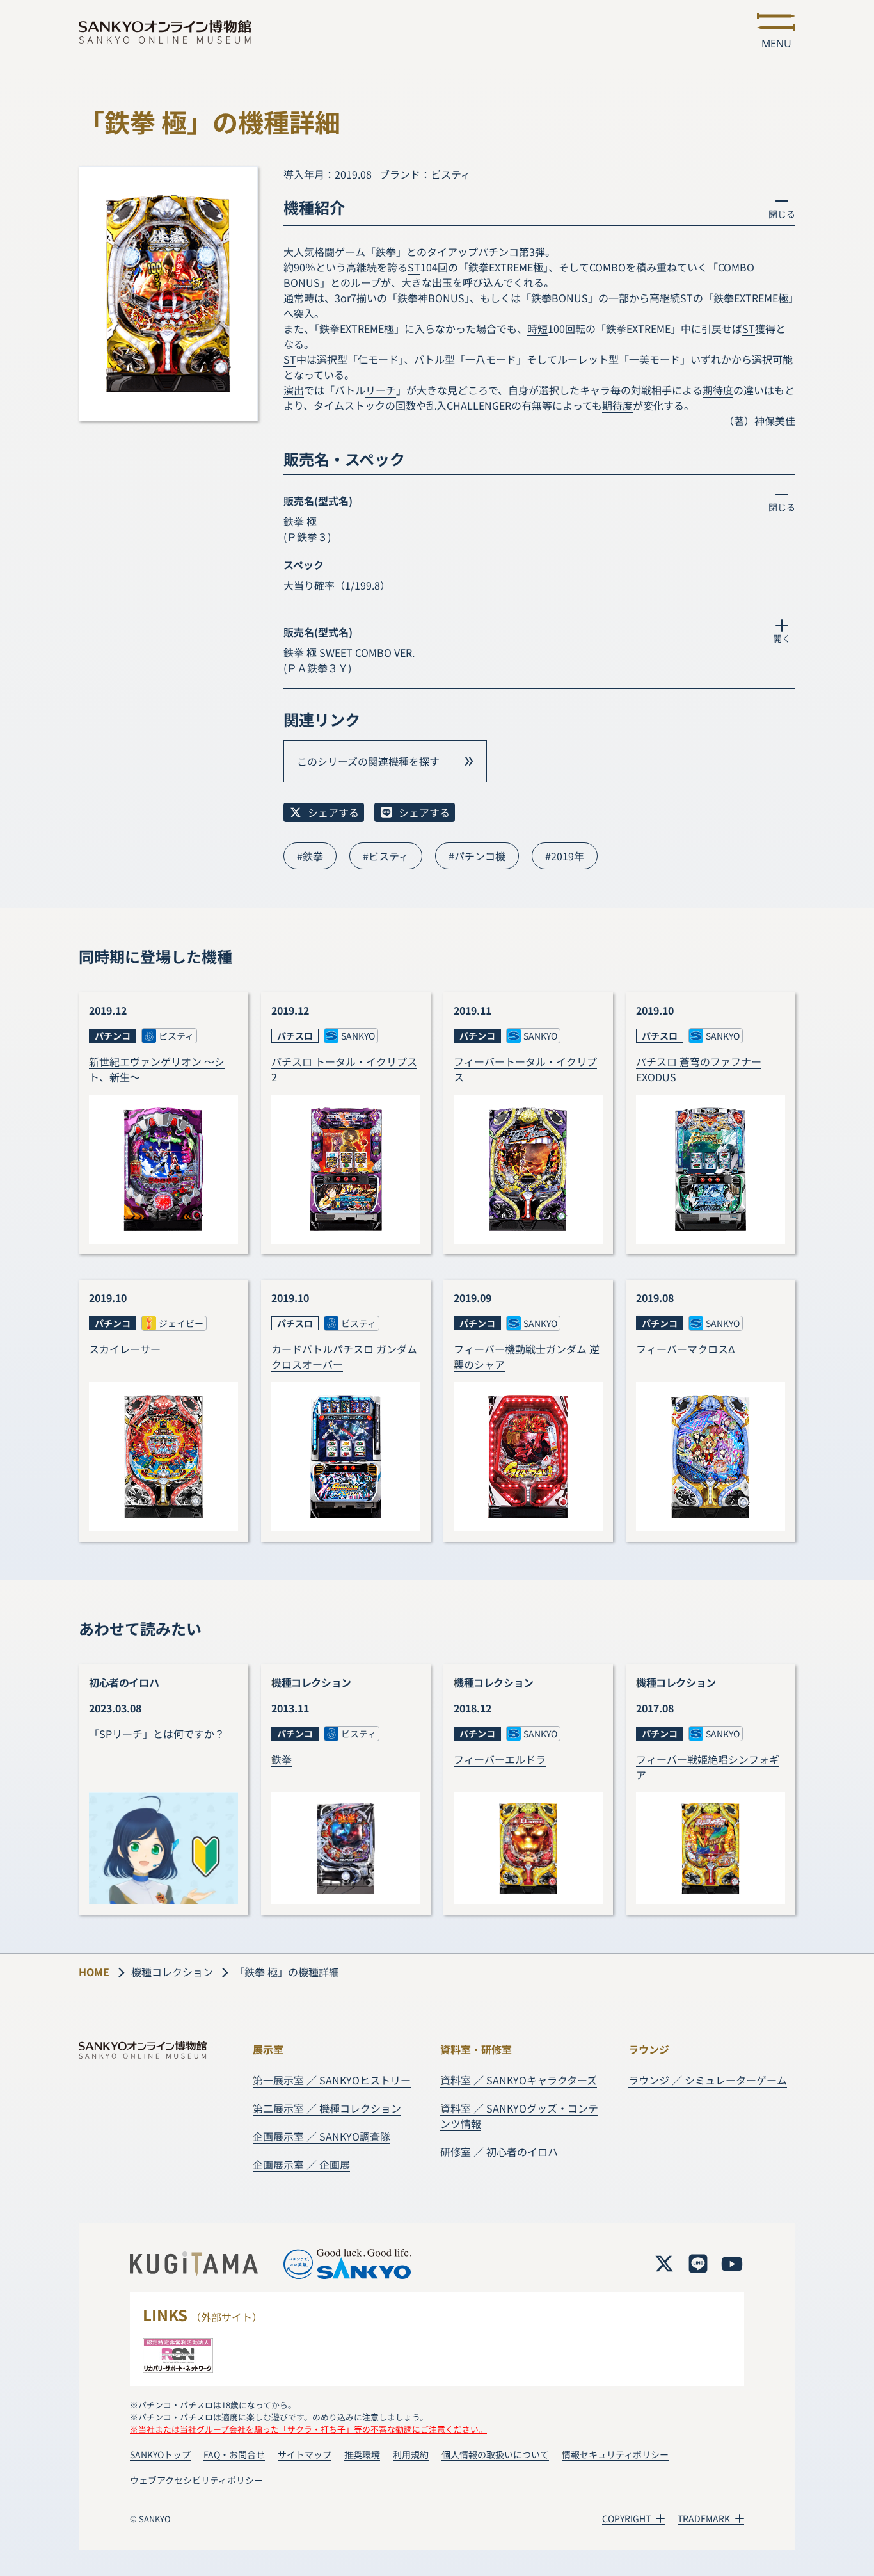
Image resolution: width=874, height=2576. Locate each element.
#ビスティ (386, 856)
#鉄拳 (310, 856)
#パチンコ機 (477, 856)
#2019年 (565, 856)
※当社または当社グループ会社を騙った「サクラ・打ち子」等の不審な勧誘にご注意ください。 (308, 2429)
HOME (94, 1972)
